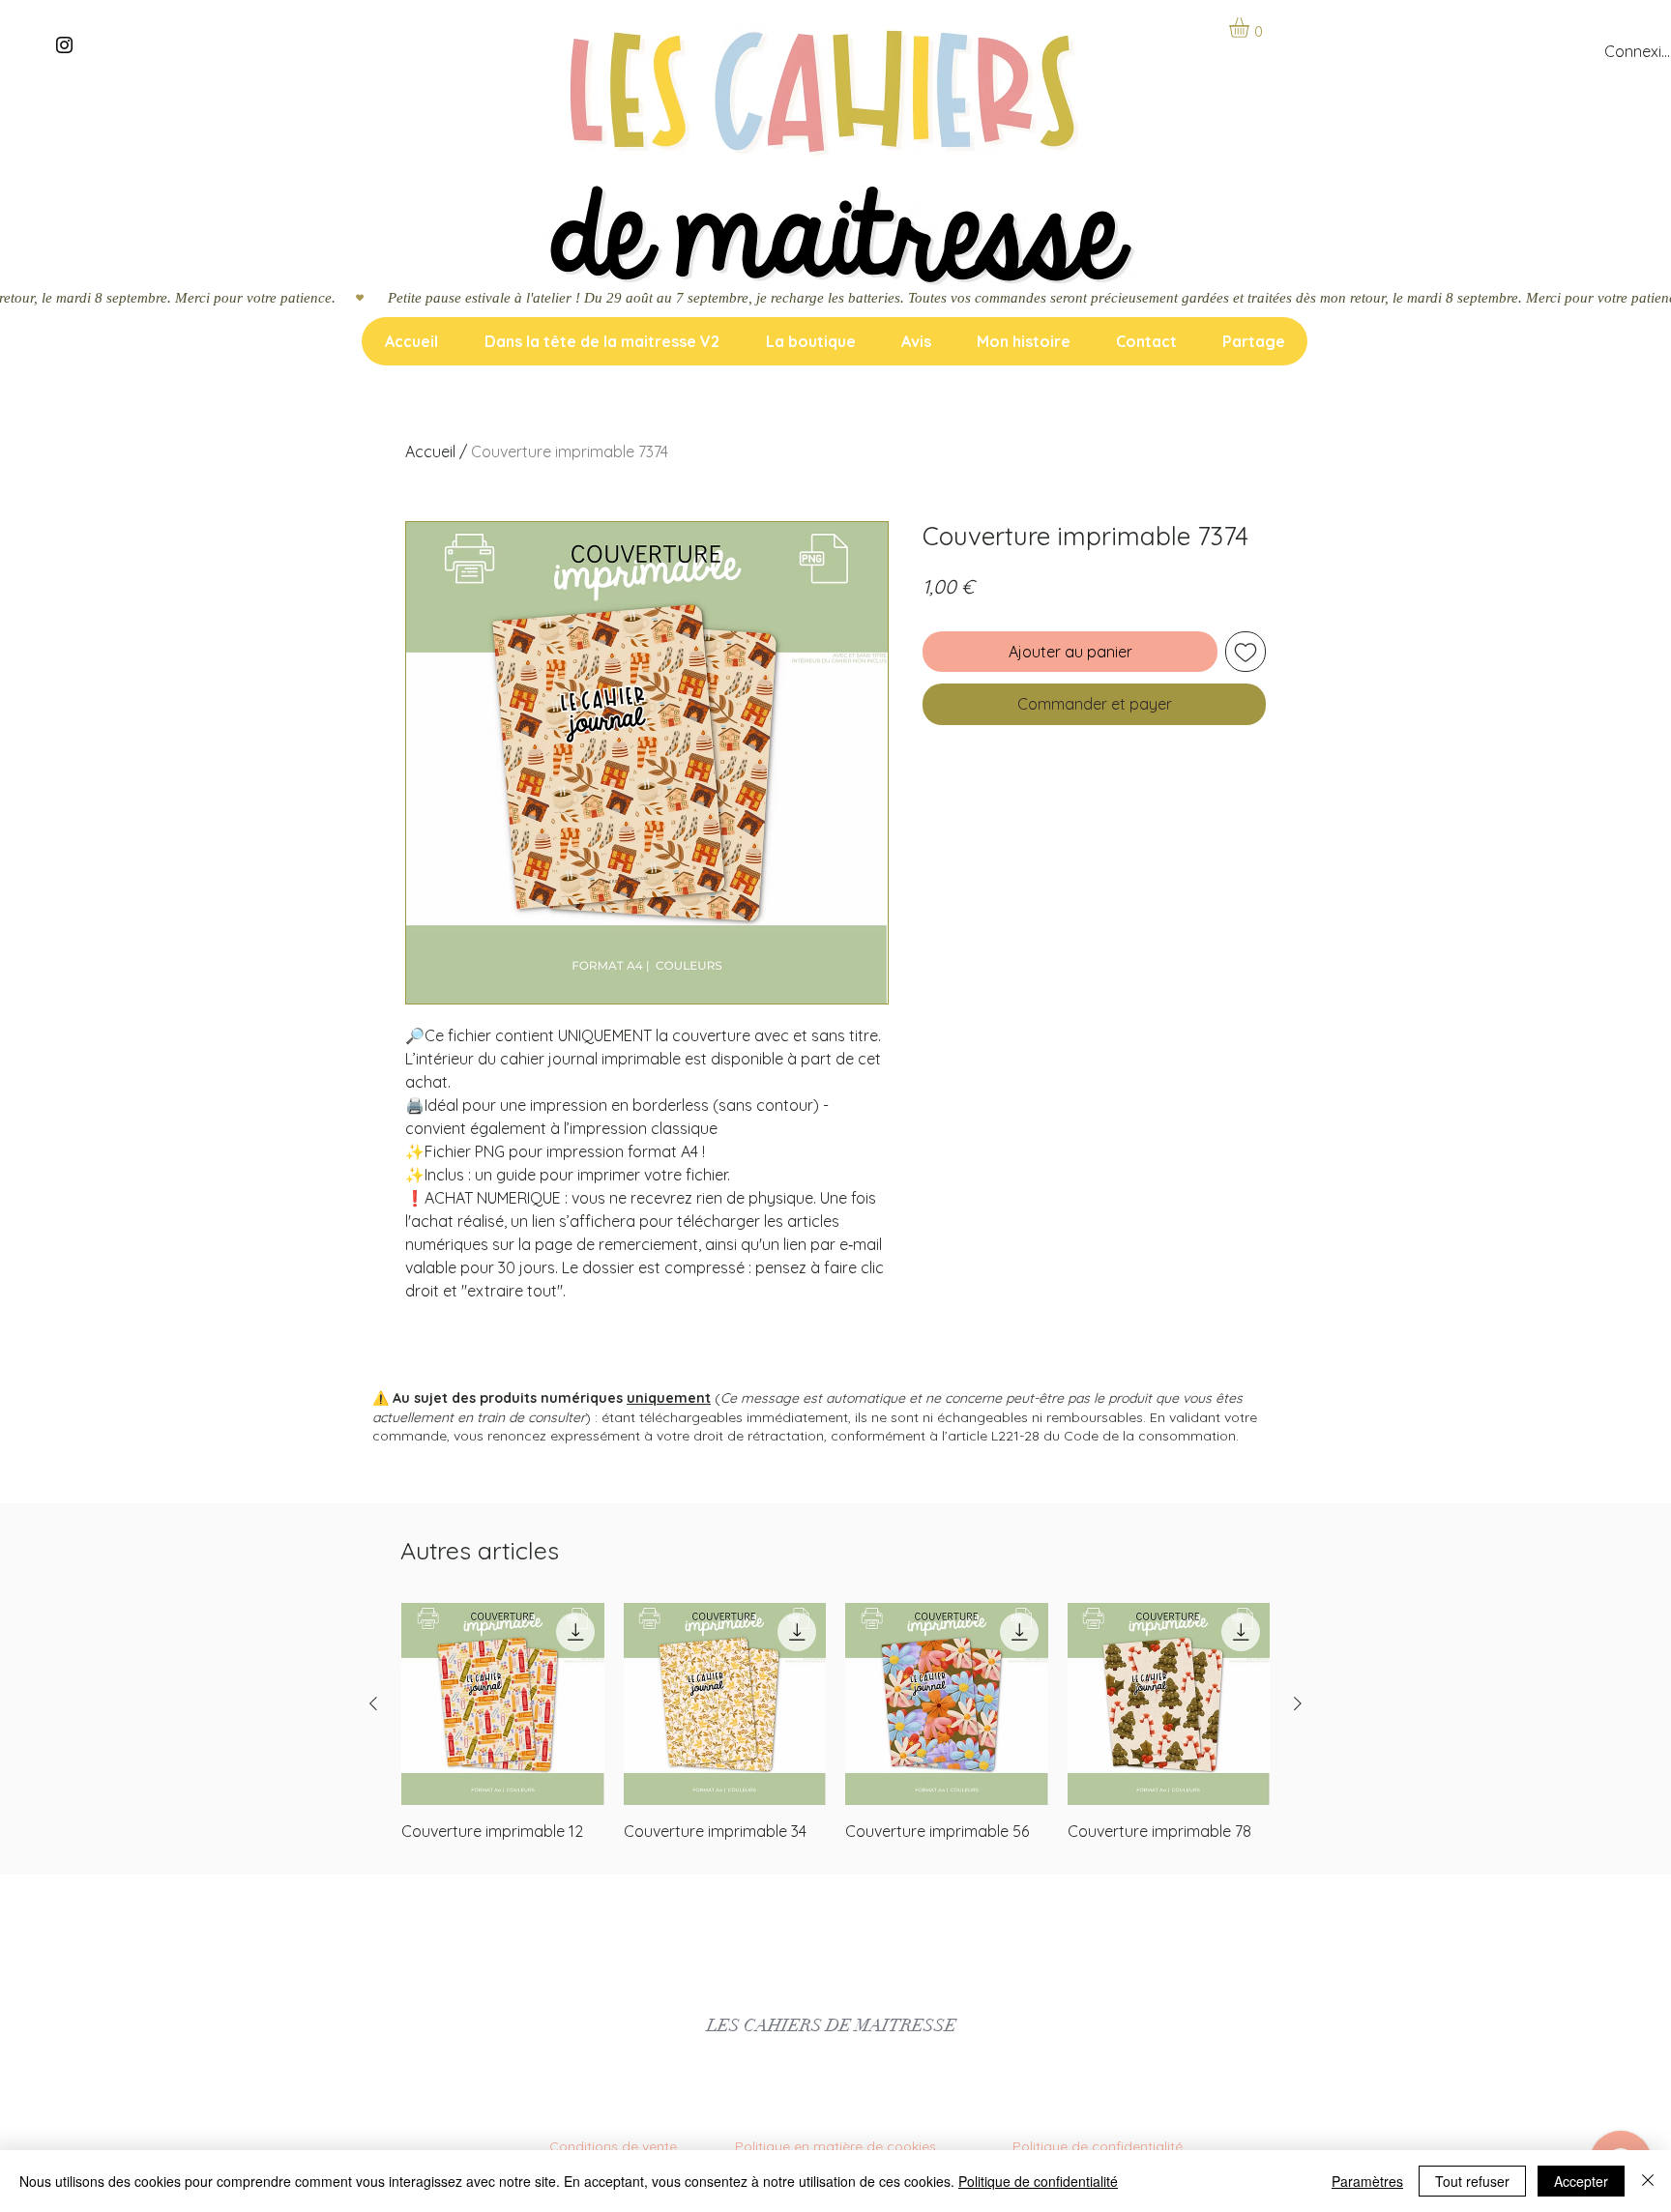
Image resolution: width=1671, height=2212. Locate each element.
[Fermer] (1648, 2181)
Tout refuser (1472, 2181)
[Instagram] (64, 45)
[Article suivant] (1298, 1703)
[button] (1251, 28)
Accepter (1581, 2181)
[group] (835, 1723)
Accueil (430, 451)
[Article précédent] (373, 1703)
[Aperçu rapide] (503, 1704)
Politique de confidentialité (1038, 2181)
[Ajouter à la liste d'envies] (1246, 652)
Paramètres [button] (1367, 2181)
